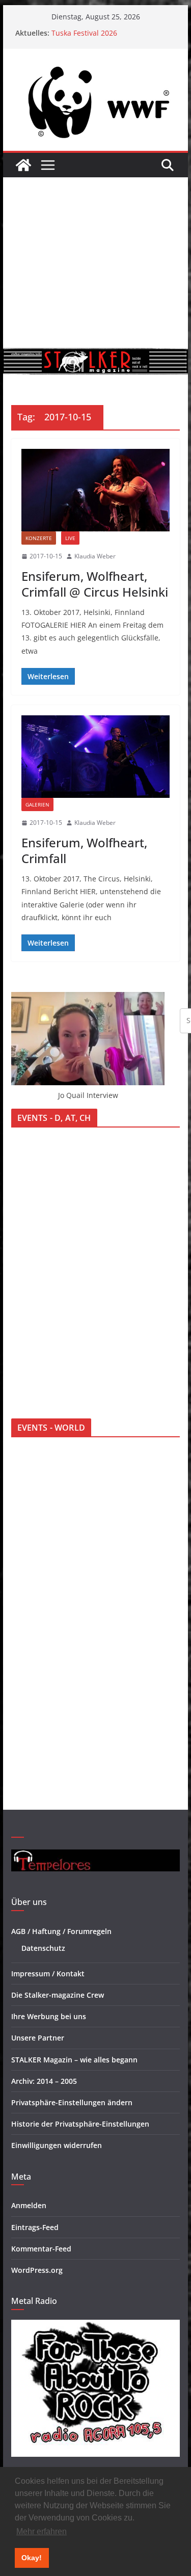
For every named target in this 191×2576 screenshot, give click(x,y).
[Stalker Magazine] (23, 165)
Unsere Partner (38, 2038)
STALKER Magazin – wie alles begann (74, 2060)
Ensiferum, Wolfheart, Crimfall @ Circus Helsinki (95, 584)
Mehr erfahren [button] (42, 2531)
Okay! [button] (32, 2558)
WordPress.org (37, 2270)
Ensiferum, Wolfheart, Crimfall (84, 850)
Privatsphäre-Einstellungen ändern (72, 2102)
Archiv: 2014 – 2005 (44, 2081)
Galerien (37, 804)
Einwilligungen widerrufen (57, 2145)
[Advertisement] (95, 263)
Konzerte (39, 538)
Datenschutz (43, 1948)
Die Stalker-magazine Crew (58, 1995)
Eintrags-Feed (35, 2227)
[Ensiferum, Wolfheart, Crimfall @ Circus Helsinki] (96, 490)
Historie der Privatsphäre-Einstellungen (80, 2124)
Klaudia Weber (95, 556)
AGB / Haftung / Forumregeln (61, 1931)
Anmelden (29, 2205)
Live (70, 538)
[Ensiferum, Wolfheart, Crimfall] (96, 757)
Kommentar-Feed (41, 2249)
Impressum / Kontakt (48, 1974)
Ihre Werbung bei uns (49, 2016)
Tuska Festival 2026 (84, 33)
